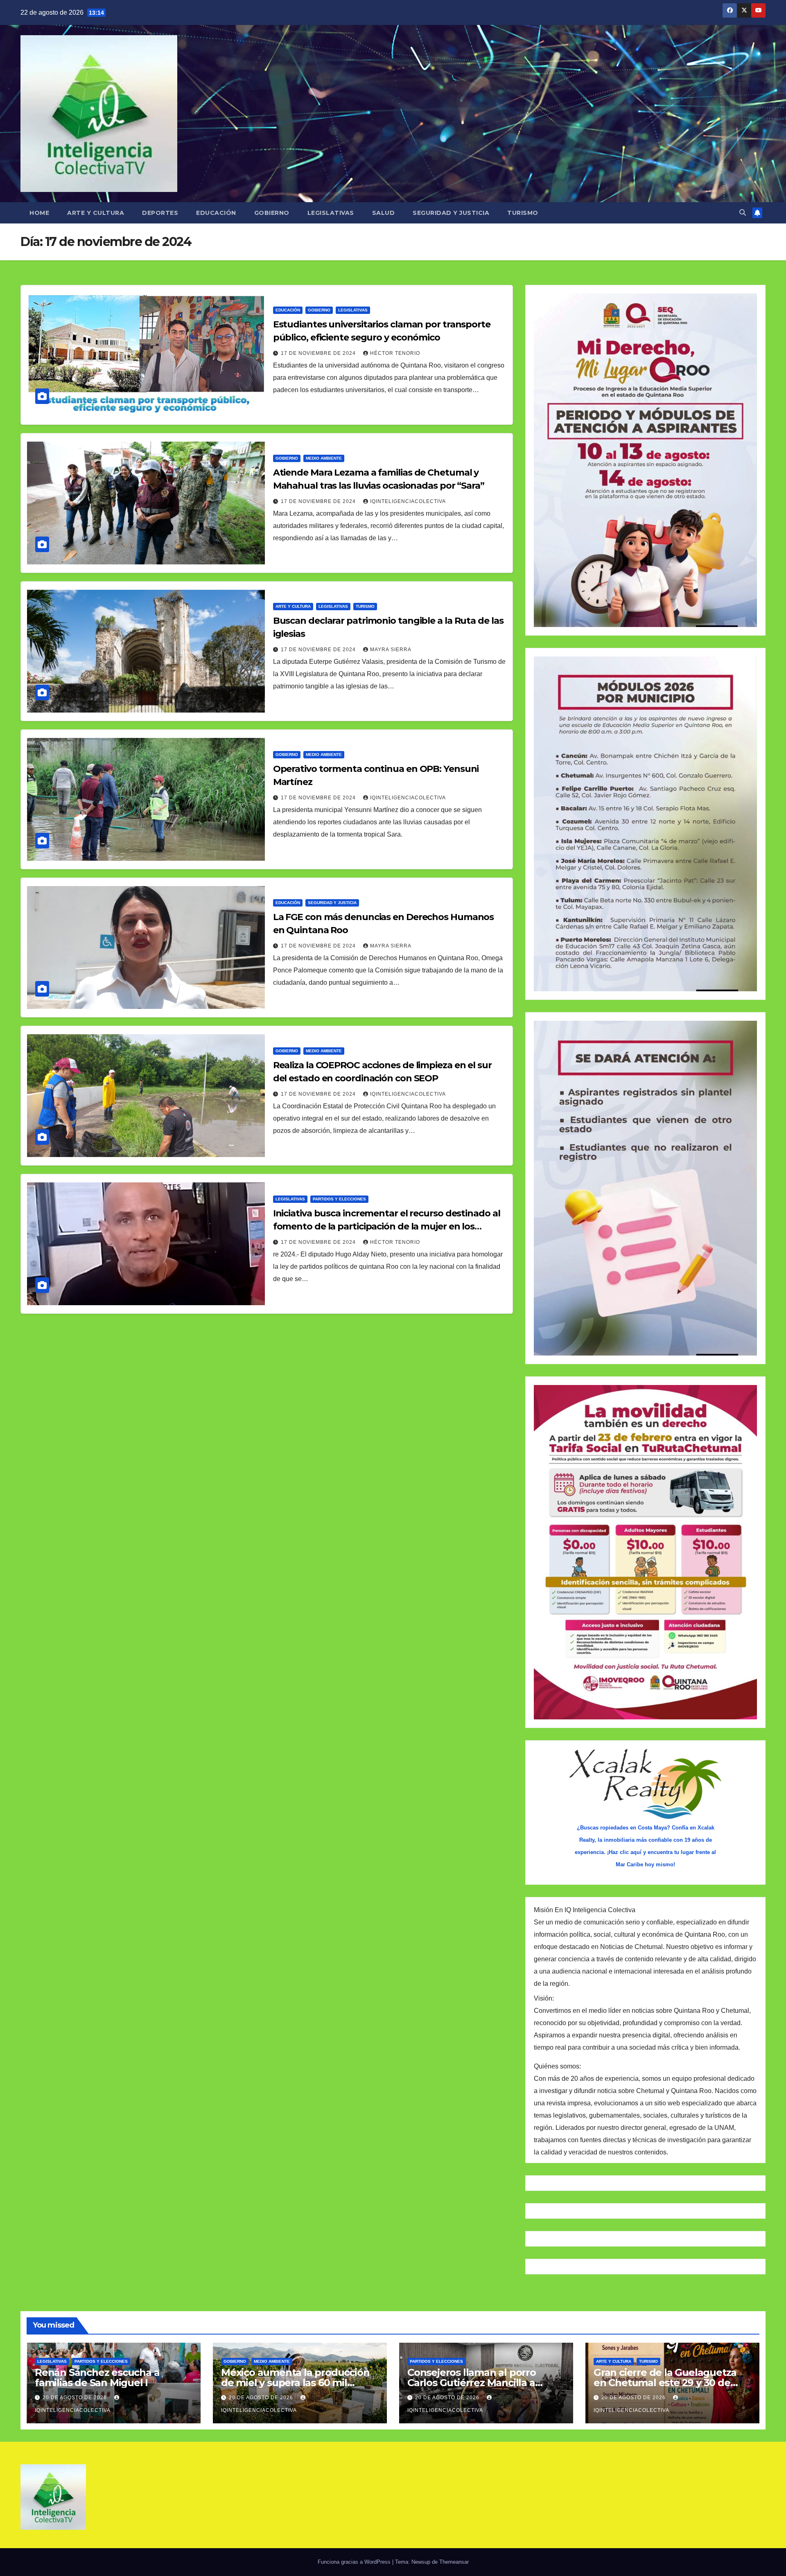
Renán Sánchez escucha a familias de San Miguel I (97, 2377)
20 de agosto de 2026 (76, 2398)
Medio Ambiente (324, 458)
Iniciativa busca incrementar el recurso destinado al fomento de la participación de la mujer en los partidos (387, 1226)
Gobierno (272, 213)
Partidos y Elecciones (339, 1199)
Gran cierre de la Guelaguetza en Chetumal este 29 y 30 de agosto (665, 2383)
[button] (743, 213)
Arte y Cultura (96, 213)
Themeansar (454, 2562)
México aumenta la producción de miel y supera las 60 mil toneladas (295, 2383)
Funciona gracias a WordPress (355, 2562)
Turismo (523, 213)
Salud (384, 213)
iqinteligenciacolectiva (408, 501)
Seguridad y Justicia (451, 213)
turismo (365, 606)
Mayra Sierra (391, 650)
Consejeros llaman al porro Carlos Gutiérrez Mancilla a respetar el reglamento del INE (482, 2383)
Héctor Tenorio (395, 353)
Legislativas (331, 213)
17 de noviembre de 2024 (319, 353)
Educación (216, 213)
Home (39, 213)
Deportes (160, 213)
